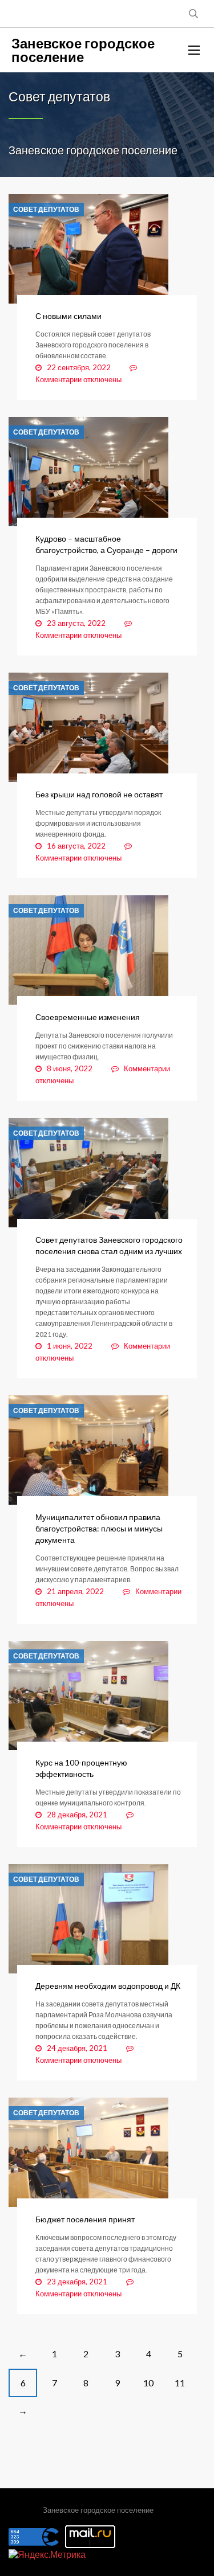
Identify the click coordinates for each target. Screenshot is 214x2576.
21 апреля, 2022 (75, 1591)
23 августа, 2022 (76, 623)
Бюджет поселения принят (85, 2219)
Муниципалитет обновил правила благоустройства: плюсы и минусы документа (99, 1528)
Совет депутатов (46, 210)
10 (148, 2383)
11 (180, 2383)
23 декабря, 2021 (77, 2282)
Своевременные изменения (88, 1017)
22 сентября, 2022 (79, 367)
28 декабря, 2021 (77, 1815)
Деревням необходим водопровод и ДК (108, 1986)
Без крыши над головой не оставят (99, 794)
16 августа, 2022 (76, 846)
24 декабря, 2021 (77, 2048)
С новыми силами (68, 316)
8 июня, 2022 (70, 1068)
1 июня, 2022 (70, 1346)
